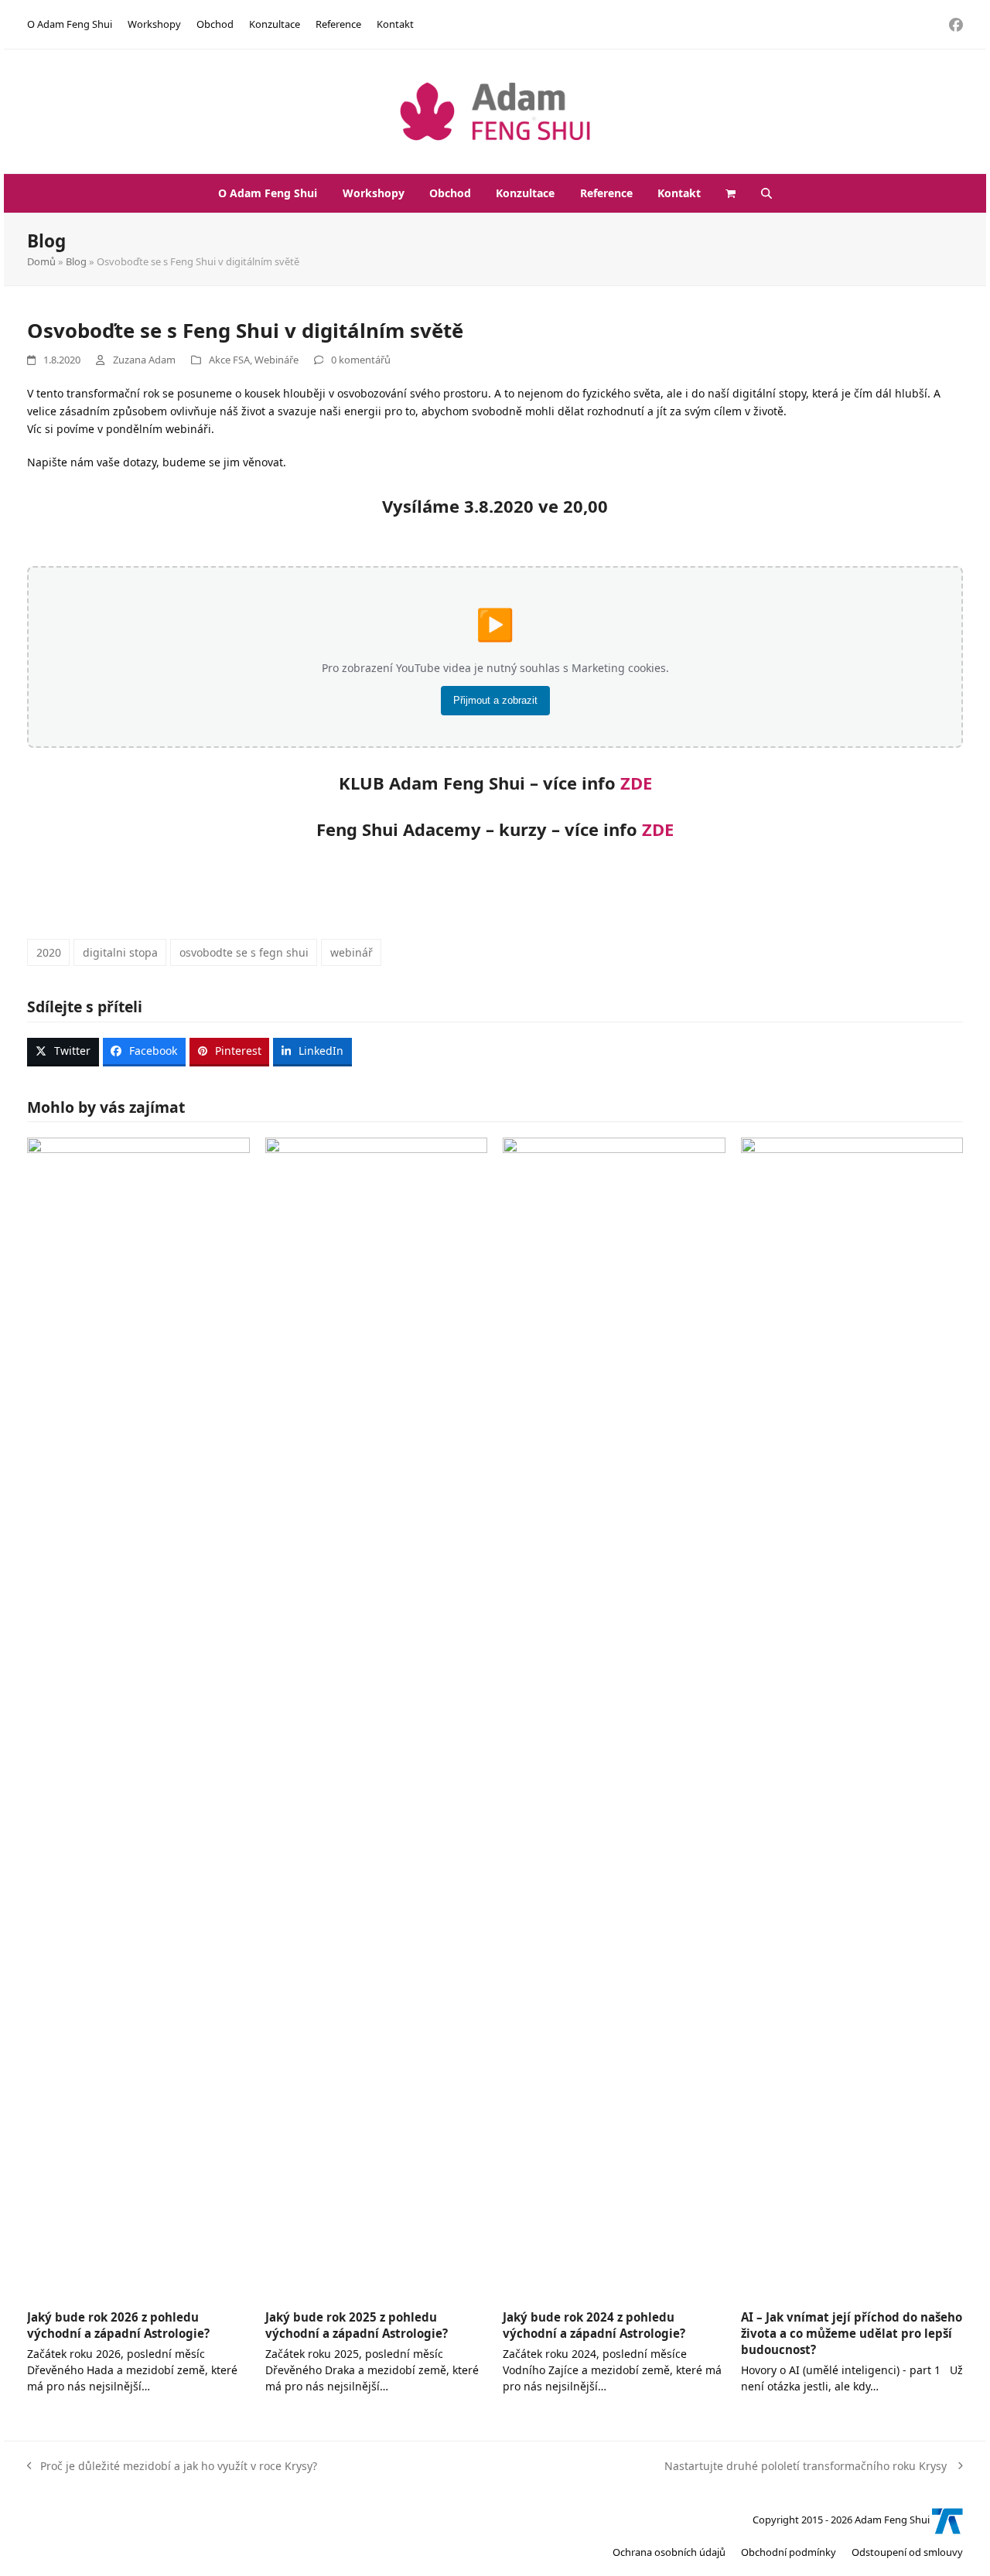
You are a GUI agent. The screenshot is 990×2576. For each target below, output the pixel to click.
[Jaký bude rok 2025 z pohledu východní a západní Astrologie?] (377, 1716)
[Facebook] (956, 24)
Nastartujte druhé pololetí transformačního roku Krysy (807, 2465)
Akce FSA (229, 360)
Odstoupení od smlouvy (907, 2552)
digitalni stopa (120, 952)
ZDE (636, 783)
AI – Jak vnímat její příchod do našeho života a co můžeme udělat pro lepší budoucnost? (852, 2333)
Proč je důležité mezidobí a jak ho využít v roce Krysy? (172, 2465)
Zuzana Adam (144, 360)
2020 (49, 952)
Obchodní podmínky (789, 2552)
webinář (352, 952)
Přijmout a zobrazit (495, 700)
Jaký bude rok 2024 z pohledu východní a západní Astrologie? (594, 2325)
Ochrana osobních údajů (669, 2552)
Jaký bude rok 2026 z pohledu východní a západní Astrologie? (118, 2325)
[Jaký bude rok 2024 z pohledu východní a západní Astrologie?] (614, 1716)
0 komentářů (361, 360)
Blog (76, 261)
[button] (731, 193)
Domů (41, 261)
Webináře (277, 360)
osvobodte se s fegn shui (244, 952)
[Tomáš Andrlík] (947, 2520)
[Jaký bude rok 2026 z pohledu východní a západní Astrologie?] (138, 1716)
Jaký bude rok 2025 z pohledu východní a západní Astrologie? (357, 2325)
